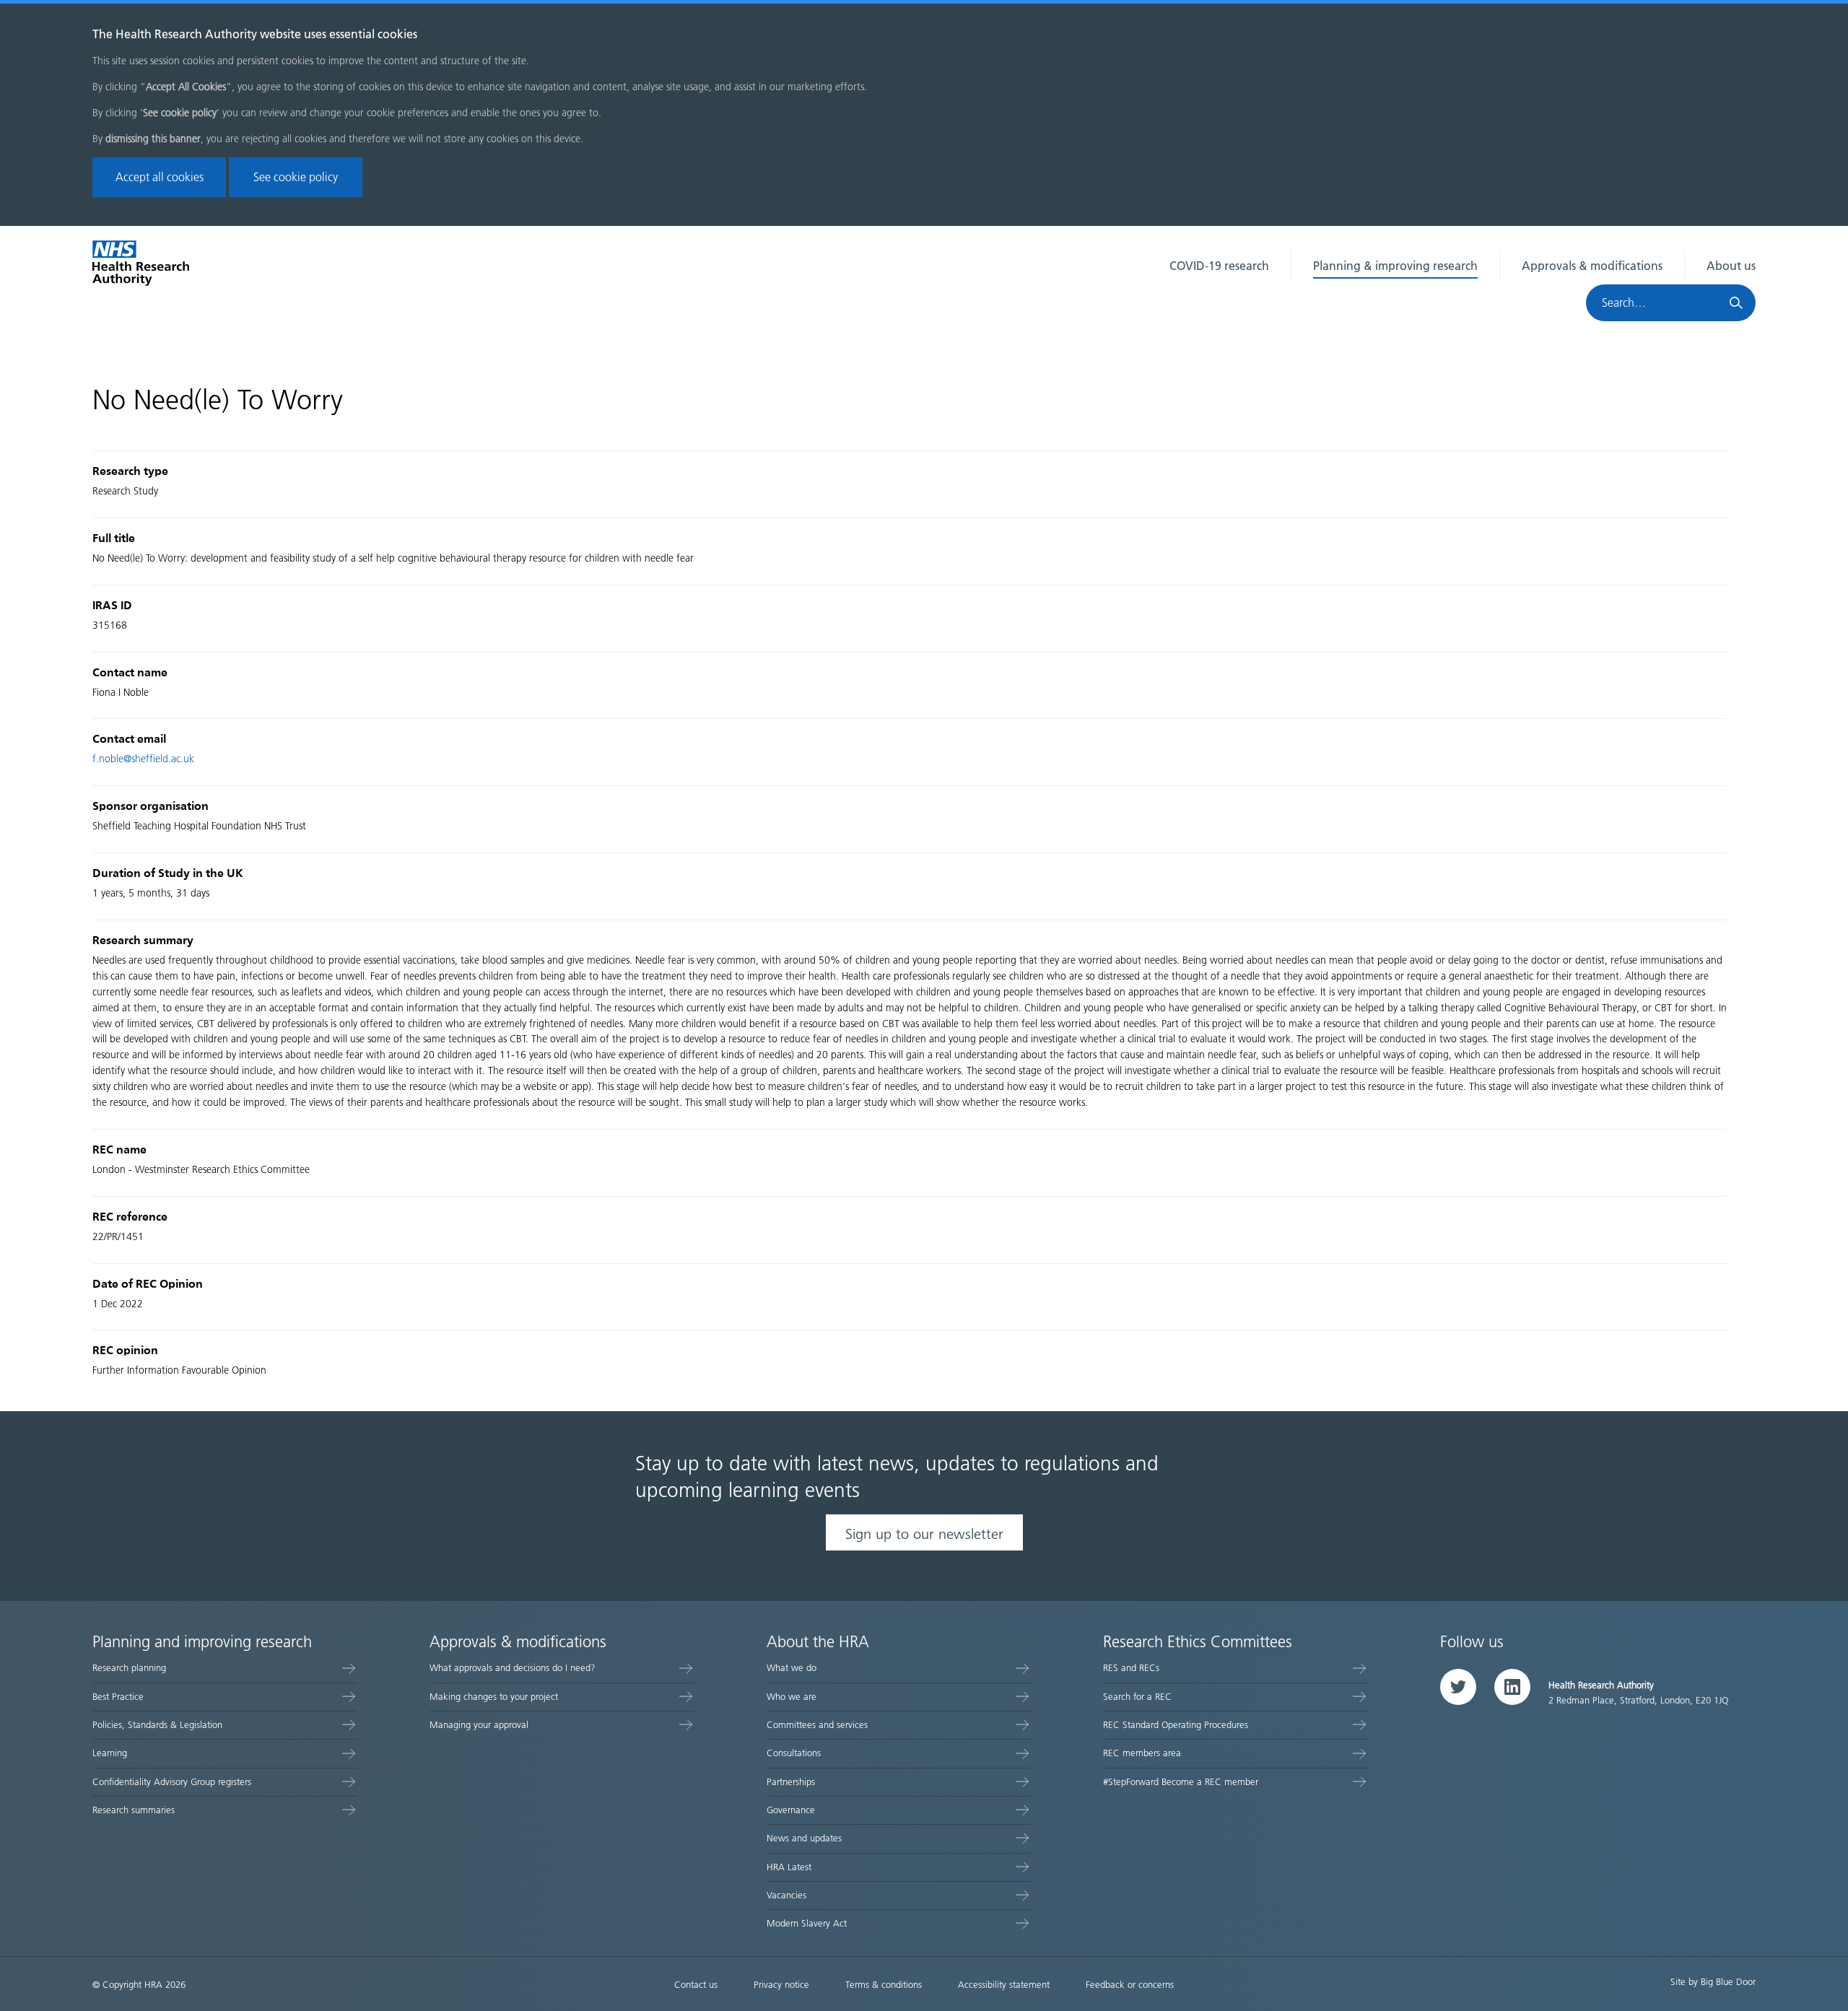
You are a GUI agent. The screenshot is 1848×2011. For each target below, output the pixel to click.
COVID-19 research (1219, 266)
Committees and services (817, 1725)
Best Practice (118, 1697)
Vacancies (786, 1895)
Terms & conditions (884, 1985)
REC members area (1142, 1753)
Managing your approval (479, 1725)
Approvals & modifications (1592, 266)
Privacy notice (781, 1985)
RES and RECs (1131, 1668)
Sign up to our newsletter (924, 1534)
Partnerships (791, 1782)
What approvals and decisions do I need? (513, 1668)
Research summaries (134, 1810)
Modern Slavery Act (807, 1923)
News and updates (804, 1838)
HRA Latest (789, 1867)
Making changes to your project (494, 1697)
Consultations (794, 1753)
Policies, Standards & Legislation (157, 1725)
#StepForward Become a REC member (1181, 1782)
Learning (110, 1753)
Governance (791, 1810)
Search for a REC (1137, 1697)
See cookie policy (296, 177)
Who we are (792, 1697)
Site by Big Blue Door (1713, 1982)
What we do (792, 1668)
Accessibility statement (1004, 1985)
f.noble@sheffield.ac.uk (143, 759)
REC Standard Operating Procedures (1176, 1725)
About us (1731, 266)
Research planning (129, 1668)
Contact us (696, 1985)
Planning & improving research (1395, 266)
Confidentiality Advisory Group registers (172, 1782)
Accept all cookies (160, 177)
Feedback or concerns (1130, 1985)
